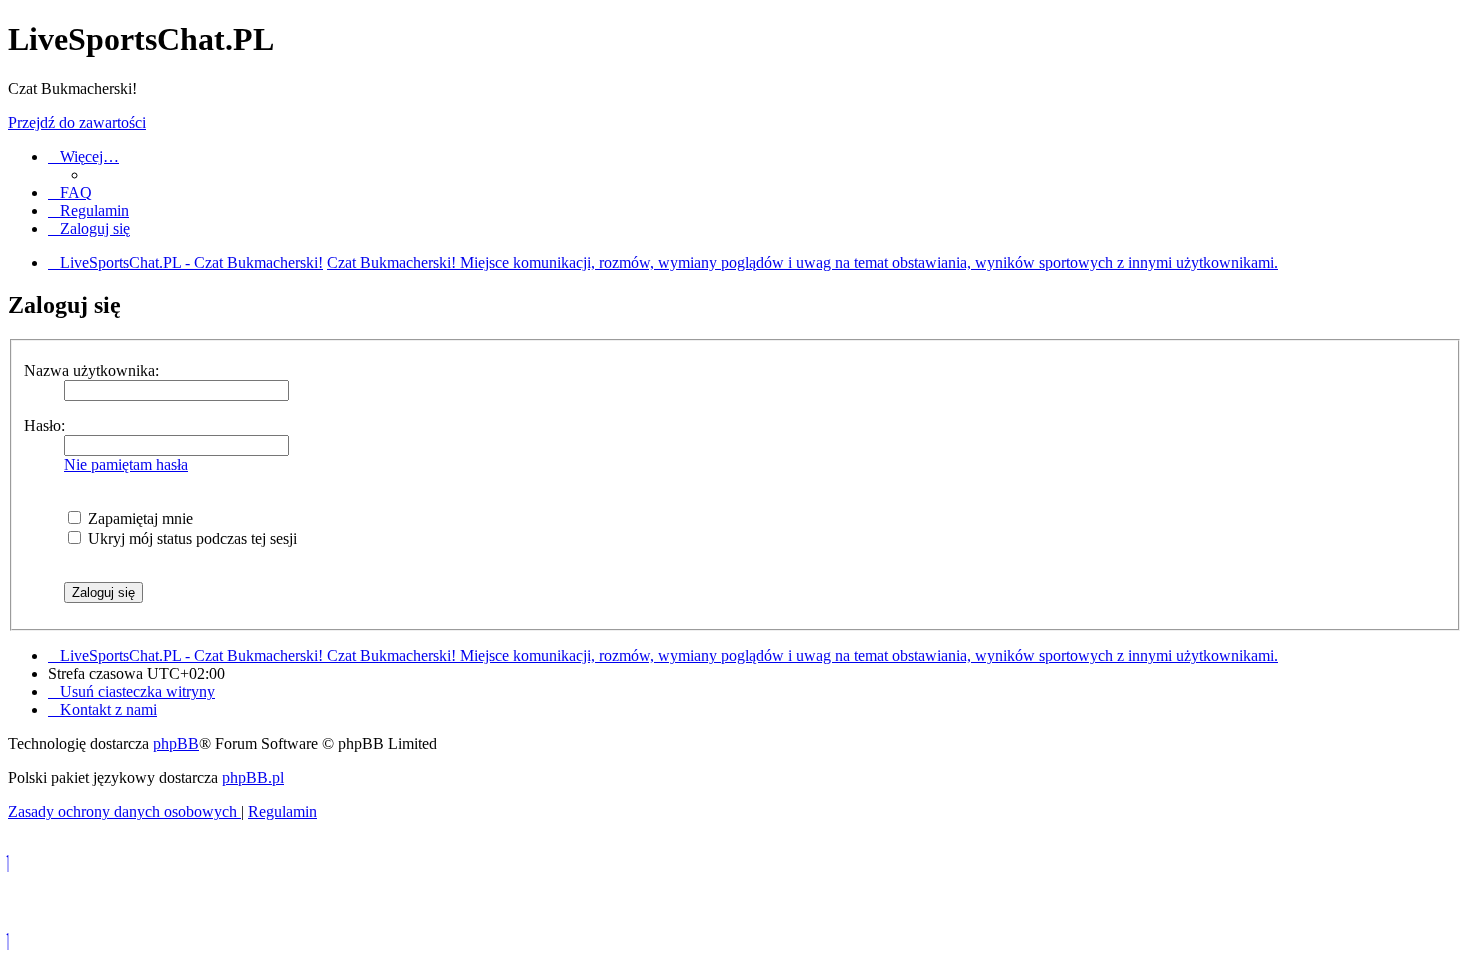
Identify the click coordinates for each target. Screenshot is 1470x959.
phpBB (176, 743)
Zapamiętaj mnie (138, 518)
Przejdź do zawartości (77, 122)
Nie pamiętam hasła (126, 464)
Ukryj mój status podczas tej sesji (190, 538)
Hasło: (44, 425)
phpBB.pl (253, 777)
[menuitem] (70, 192)
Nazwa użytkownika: (91, 370)
